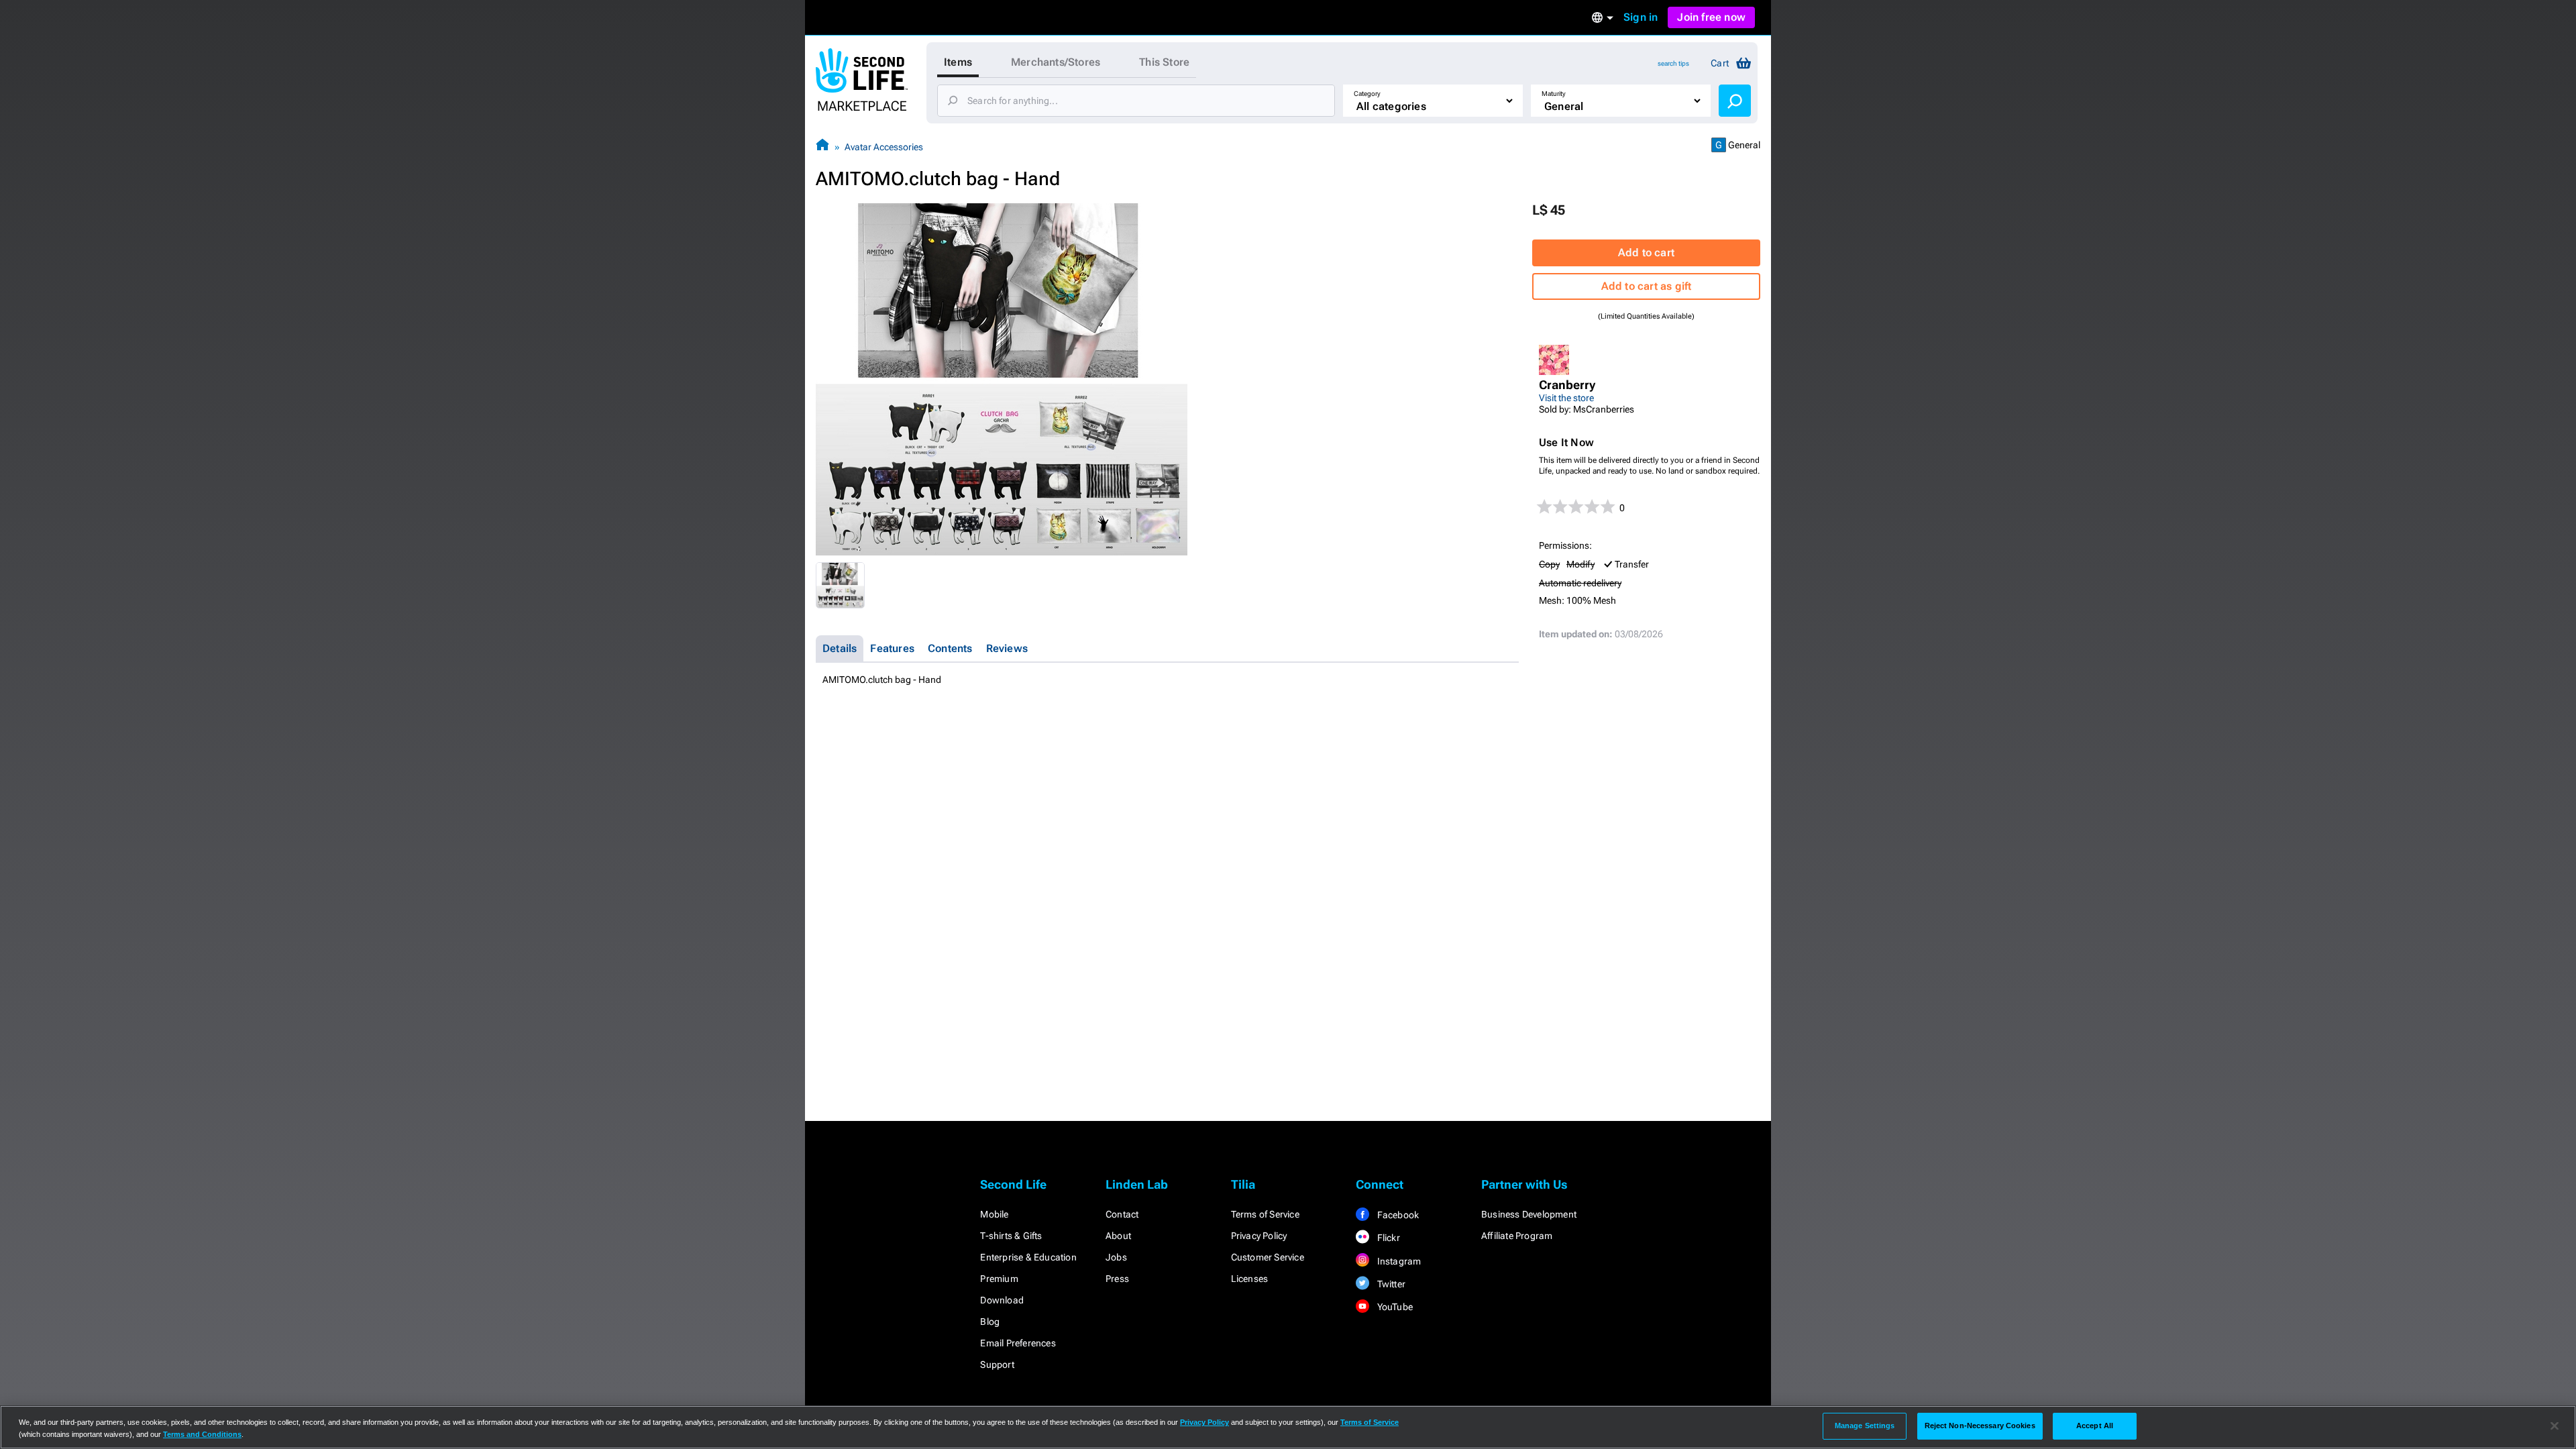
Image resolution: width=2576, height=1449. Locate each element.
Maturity (1554, 94)
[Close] (2555, 1426)
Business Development (1529, 1214)
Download (1002, 1300)
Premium (999, 1279)
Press (1117, 1279)
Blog (990, 1322)
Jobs (1116, 1257)
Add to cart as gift (1647, 286)
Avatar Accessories (884, 147)
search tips (1673, 63)
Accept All (2095, 1426)
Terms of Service (1265, 1214)
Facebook (1397, 1215)
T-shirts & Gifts (1011, 1236)
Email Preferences (1018, 1343)
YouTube (1394, 1307)
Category (1367, 94)
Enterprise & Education (1028, 1257)
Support (997, 1364)
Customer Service (1268, 1257)
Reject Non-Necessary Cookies (1980, 1426)
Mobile (994, 1214)
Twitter (1390, 1284)
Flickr (1387, 1238)
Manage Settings (1865, 1426)
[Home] (822, 147)
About (1118, 1236)
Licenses (1250, 1279)
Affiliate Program (1517, 1236)
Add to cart (1646, 253)
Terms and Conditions (202, 1434)
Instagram (1398, 1261)
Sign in (1641, 17)
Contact (1122, 1214)
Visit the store (1566, 398)
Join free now (1711, 17)
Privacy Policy (1259, 1236)
